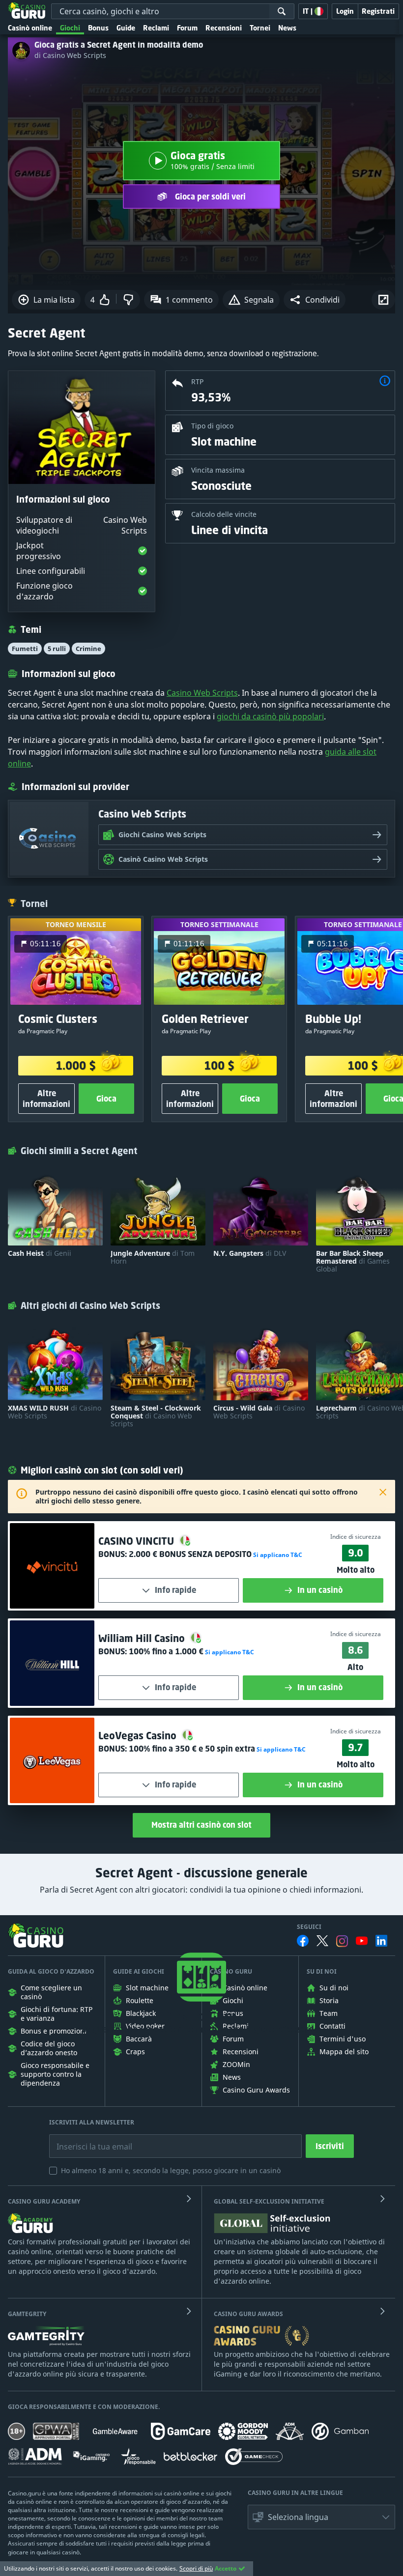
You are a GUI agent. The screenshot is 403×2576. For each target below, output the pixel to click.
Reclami (156, 28)
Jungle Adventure (153, 1257)
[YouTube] (362, 1941)
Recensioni (224, 28)
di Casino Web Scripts (70, 56)
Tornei (260, 28)
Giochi (70, 28)
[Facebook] (303, 1941)
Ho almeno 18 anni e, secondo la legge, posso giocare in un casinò (171, 2170)
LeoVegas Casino (139, 1736)
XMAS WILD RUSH (55, 1412)
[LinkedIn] (381, 1941)
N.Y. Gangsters (250, 1253)
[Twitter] (322, 1941)
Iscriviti (330, 2146)
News (287, 28)
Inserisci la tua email (87, 2139)
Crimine (88, 649)
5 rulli (57, 649)
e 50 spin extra (192, 1749)
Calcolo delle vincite (224, 514)
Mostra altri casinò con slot (201, 1825)
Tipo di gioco (212, 426)
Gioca (106, 1099)
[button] (315, 300)
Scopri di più (196, 2568)
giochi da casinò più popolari (270, 716)
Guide (126, 28)
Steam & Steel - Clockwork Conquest (156, 1416)
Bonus (98, 28)
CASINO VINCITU (137, 1541)
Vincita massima (218, 470)
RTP (197, 382)
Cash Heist (40, 1253)
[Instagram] (342, 1941)
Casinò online (30, 28)
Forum (187, 28)
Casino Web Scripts (202, 693)
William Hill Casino (143, 1638)
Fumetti (25, 649)
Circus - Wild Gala (259, 1412)
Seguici (309, 1927)
